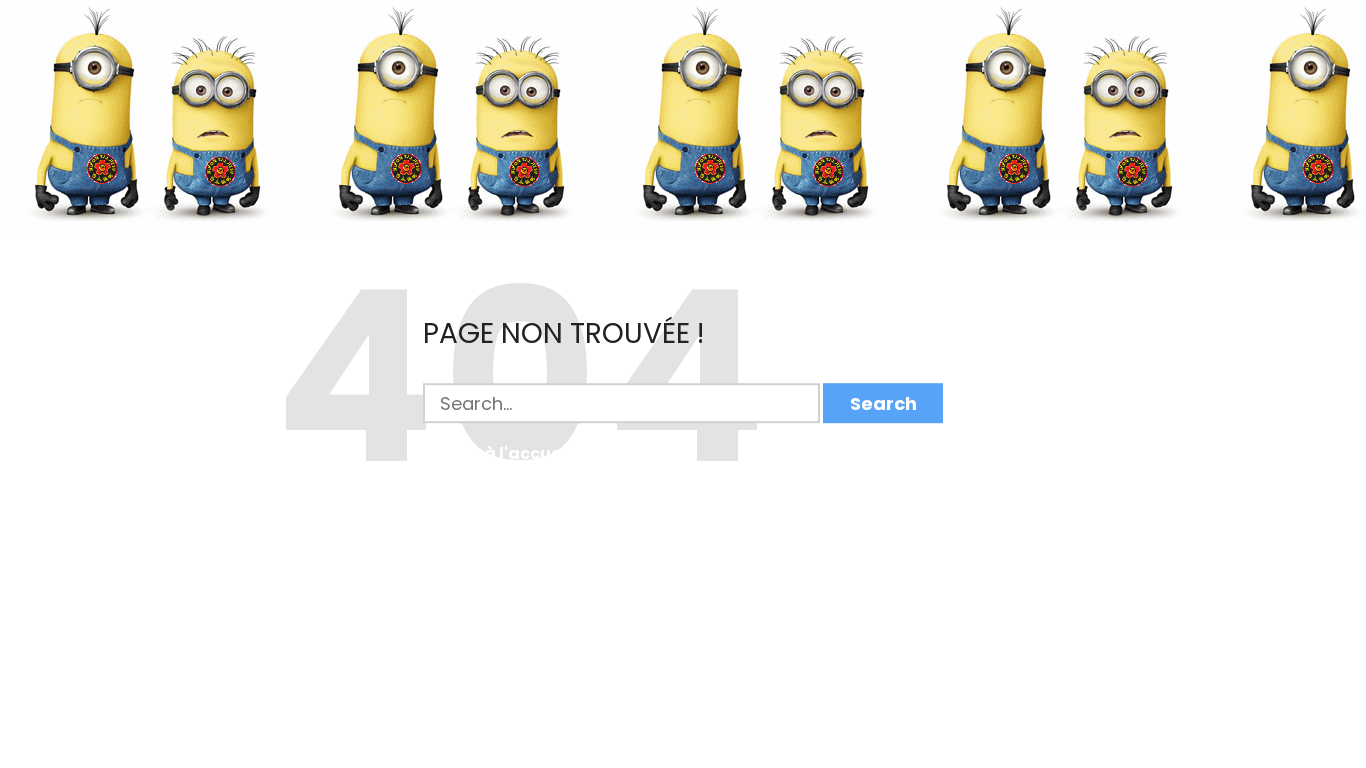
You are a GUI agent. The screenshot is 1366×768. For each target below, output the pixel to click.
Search (883, 403)
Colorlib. (786, 758)
